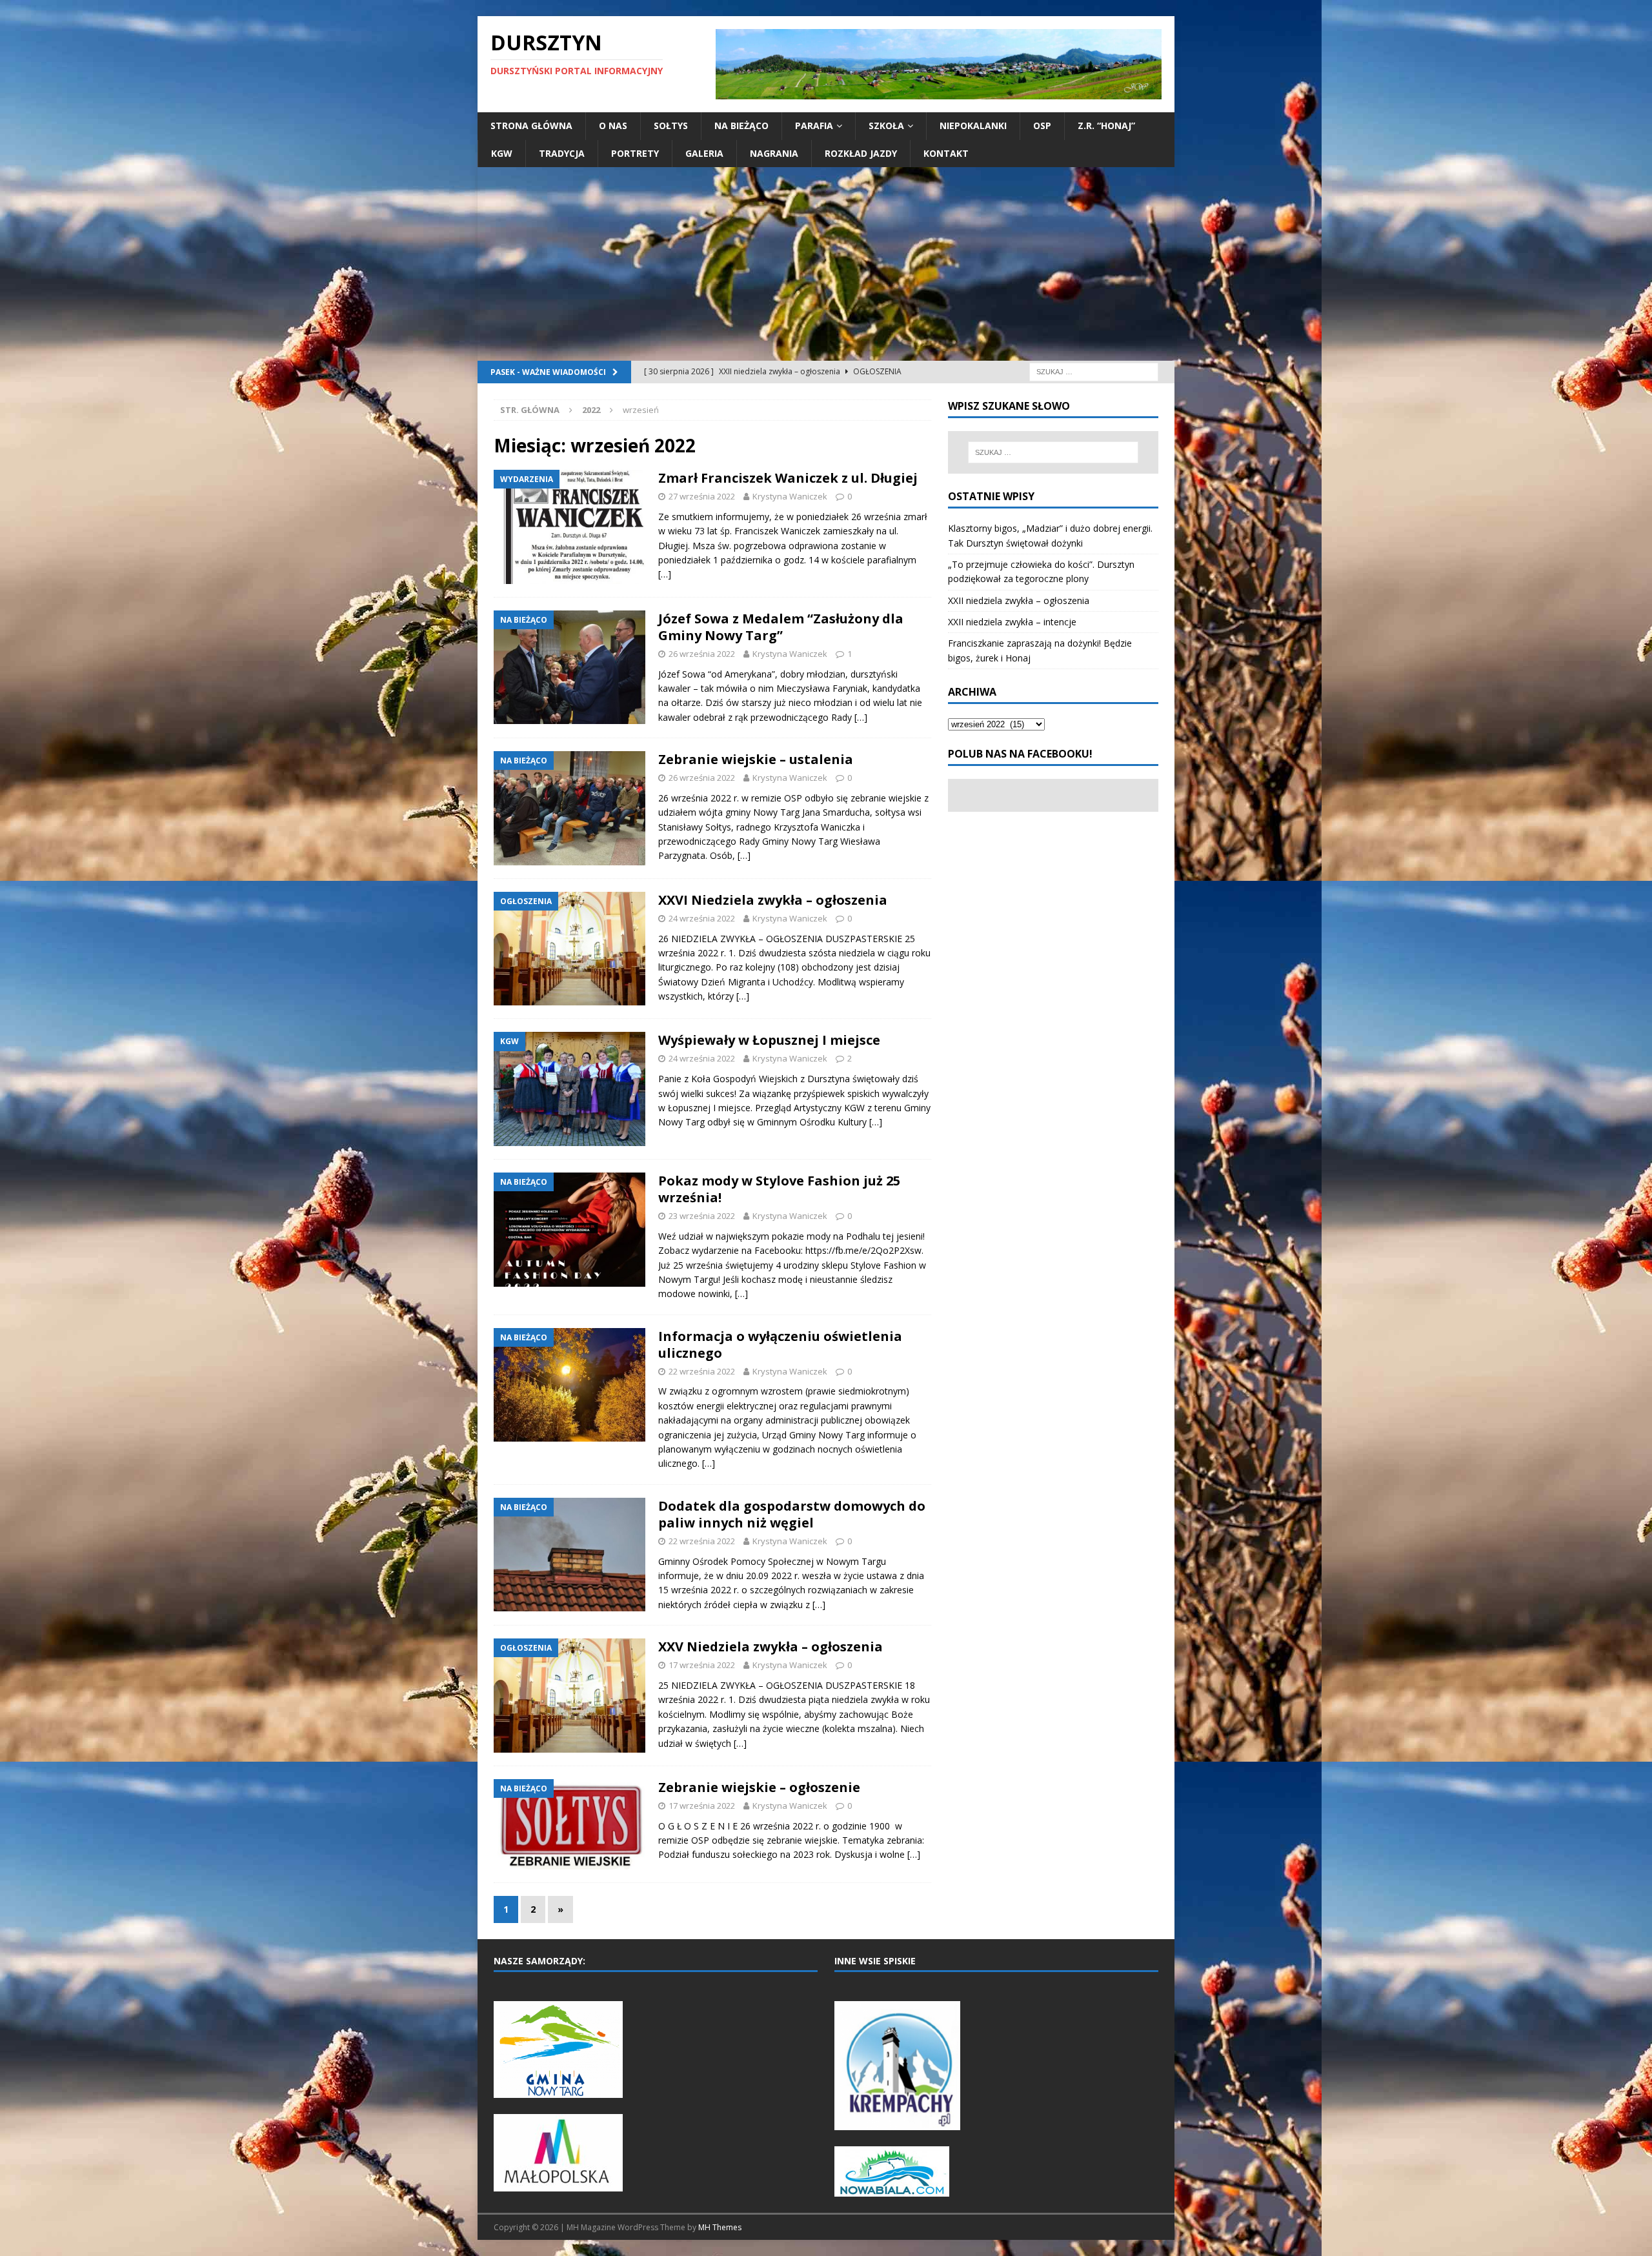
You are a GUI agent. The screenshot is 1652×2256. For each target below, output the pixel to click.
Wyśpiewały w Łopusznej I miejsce (769, 1040)
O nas (613, 126)
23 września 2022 (702, 1216)
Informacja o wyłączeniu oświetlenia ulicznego (780, 1345)
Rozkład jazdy (861, 153)
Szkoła (886, 126)
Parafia (814, 126)
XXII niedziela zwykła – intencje (1012, 622)
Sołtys (671, 126)
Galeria (704, 153)
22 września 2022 (702, 1371)
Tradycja (562, 153)
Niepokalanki (973, 126)
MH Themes (720, 2227)
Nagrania (774, 153)
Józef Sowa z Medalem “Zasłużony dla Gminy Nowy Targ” (781, 627)
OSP (1042, 126)
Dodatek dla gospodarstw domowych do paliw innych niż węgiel (792, 1514)
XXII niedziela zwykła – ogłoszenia (1019, 600)
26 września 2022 (702, 654)
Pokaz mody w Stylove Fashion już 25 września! (779, 1189)
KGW (502, 153)
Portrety (635, 153)
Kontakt (946, 153)
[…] (665, 574)
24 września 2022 (702, 918)
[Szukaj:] (1094, 371)
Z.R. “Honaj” (1106, 126)
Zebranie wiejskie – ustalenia (756, 759)
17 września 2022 (702, 1665)
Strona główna (531, 126)
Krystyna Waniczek (790, 496)
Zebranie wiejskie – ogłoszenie (759, 1787)
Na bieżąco (741, 126)
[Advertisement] (826, 264)
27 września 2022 (702, 496)
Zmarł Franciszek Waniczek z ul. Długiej (788, 478)
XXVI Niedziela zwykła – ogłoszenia (773, 900)
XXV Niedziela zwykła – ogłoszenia (771, 1647)
